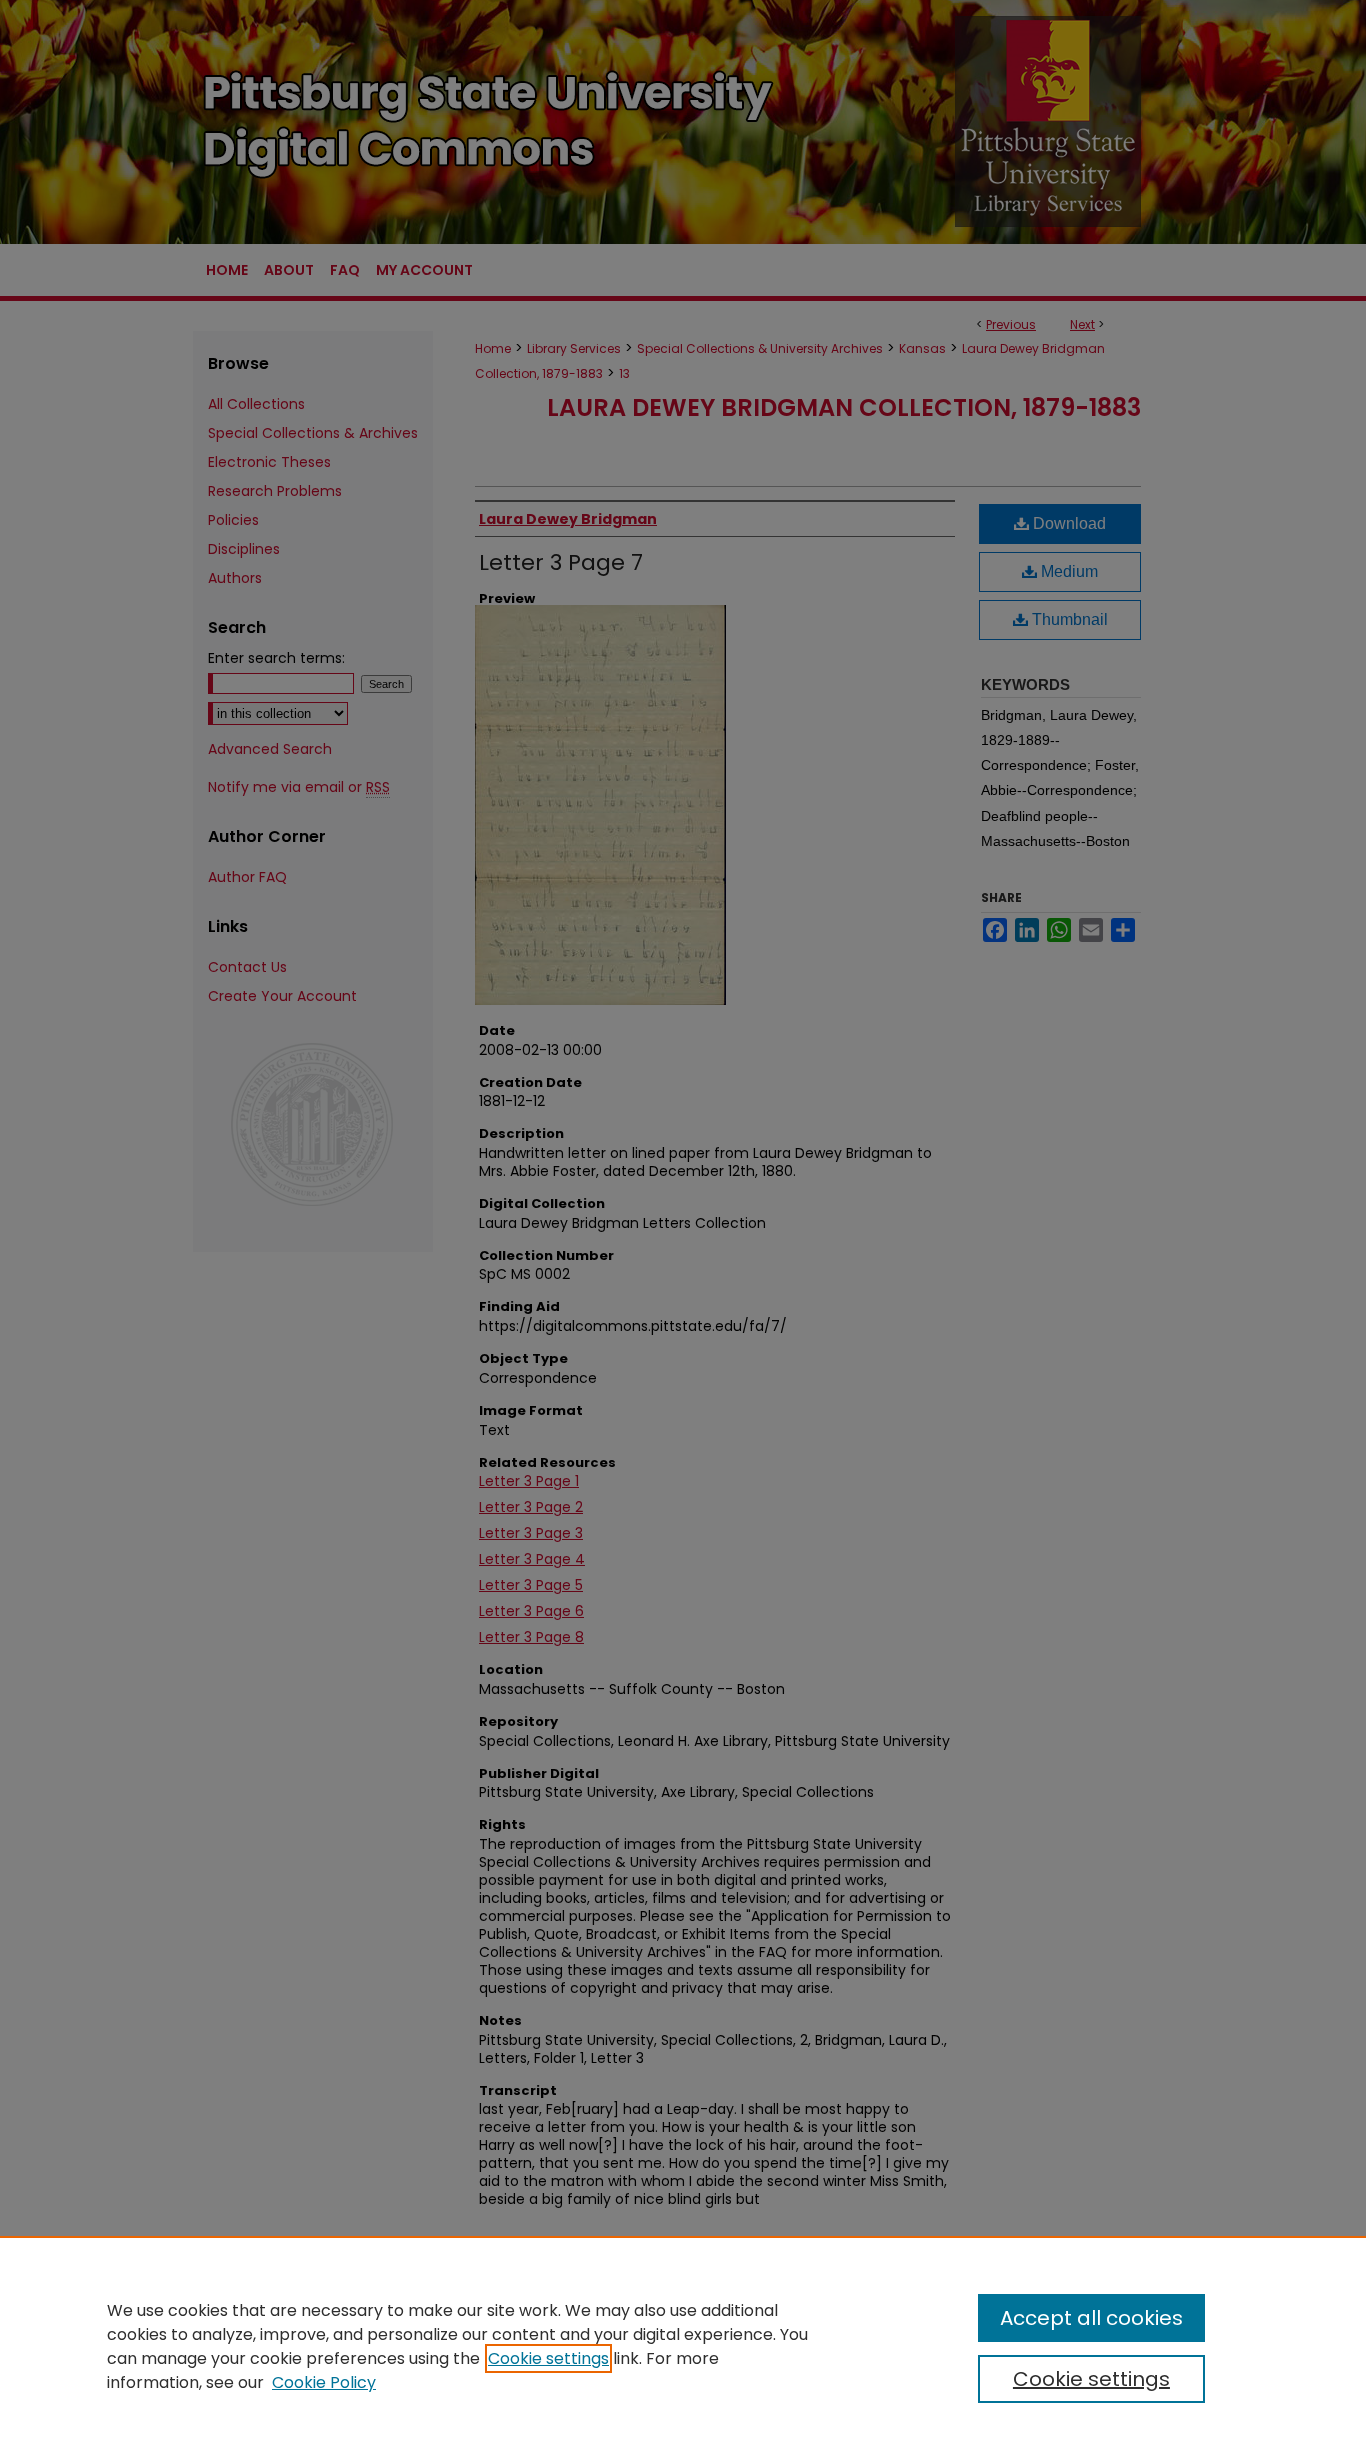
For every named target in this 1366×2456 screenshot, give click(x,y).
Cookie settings (548, 2358)
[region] (683, 2346)
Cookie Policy (324, 2382)
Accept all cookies (1091, 2318)
